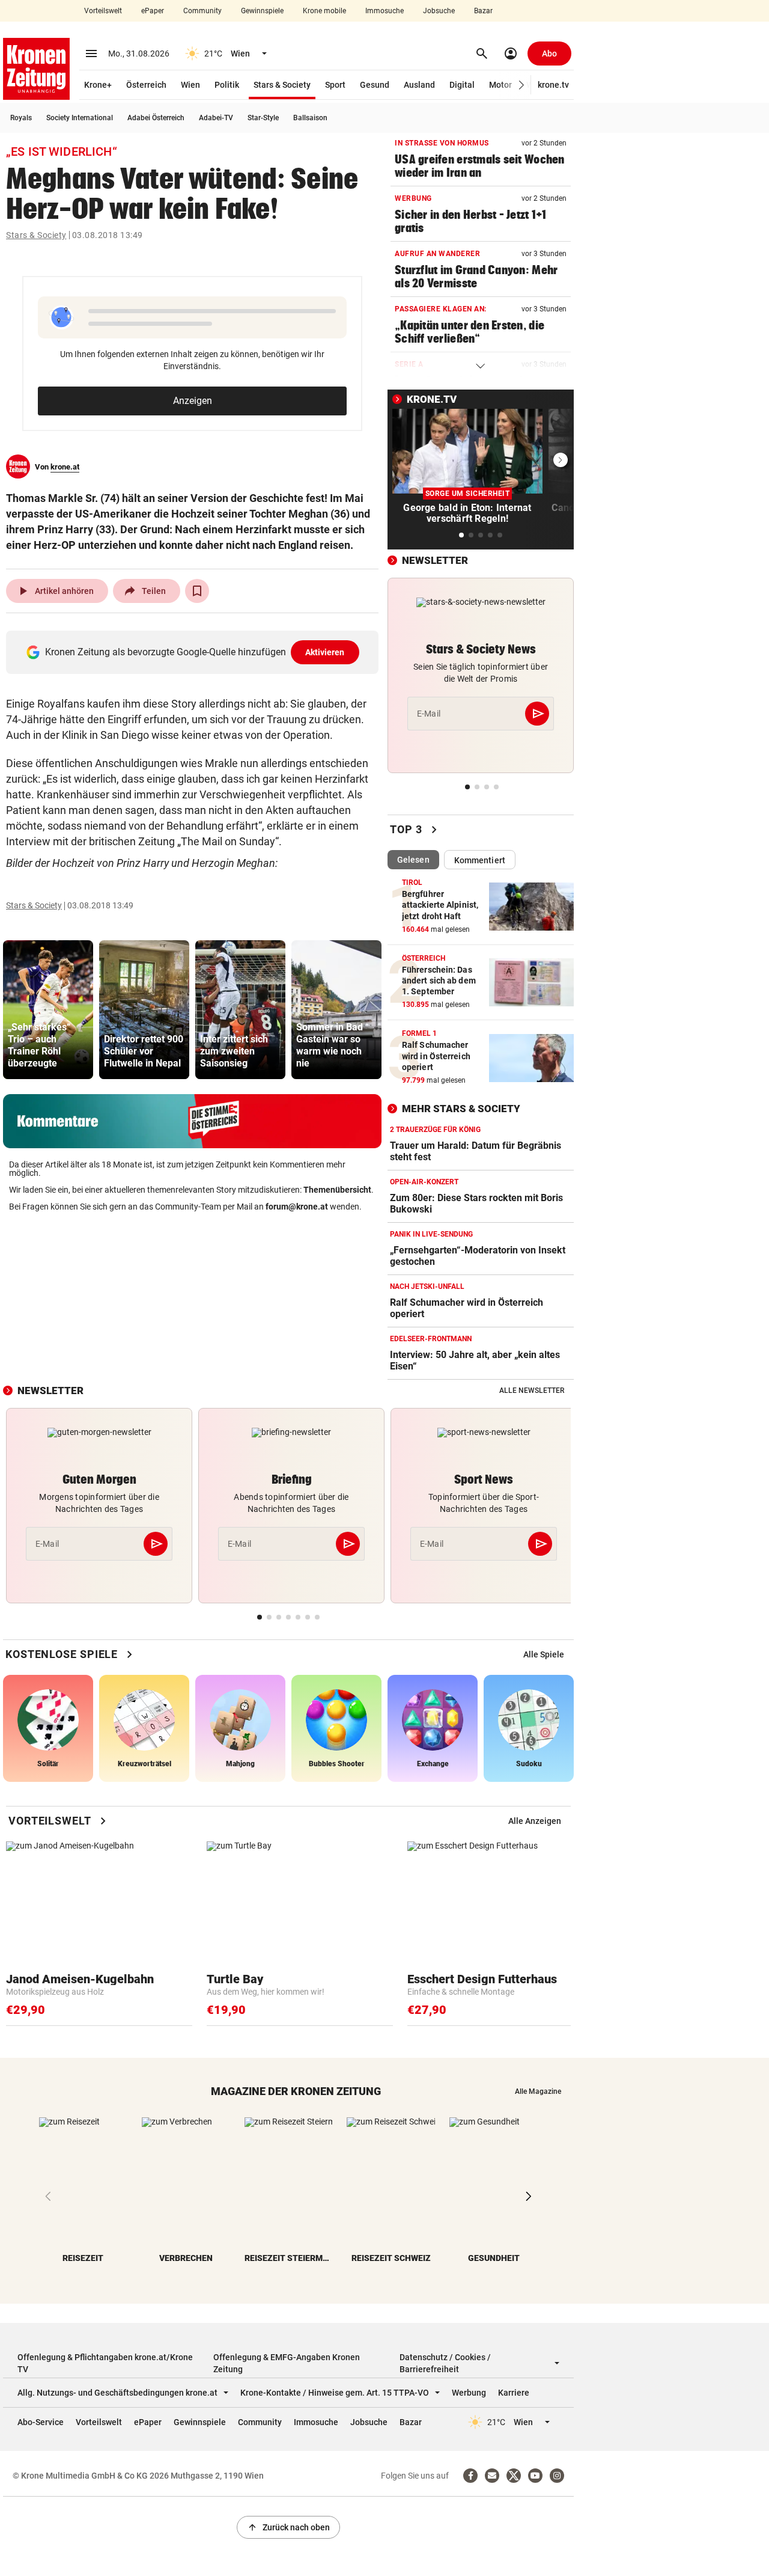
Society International (80, 118)
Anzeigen (193, 401)
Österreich (146, 85)
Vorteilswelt (103, 11)
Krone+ (98, 85)
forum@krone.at (297, 1207)
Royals (21, 118)
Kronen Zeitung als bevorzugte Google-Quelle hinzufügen (195, 652)
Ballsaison (310, 118)
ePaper (153, 11)
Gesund (375, 85)
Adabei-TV (216, 118)
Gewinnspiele (262, 11)
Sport (335, 85)
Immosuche (384, 11)
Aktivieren (325, 652)
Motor (500, 85)
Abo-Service (41, 2422)
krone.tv (553, 85)
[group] (48, 1010)
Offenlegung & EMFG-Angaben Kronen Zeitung (287, 2363)
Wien (190, 85)
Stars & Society (282, 85)
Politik (227, 85)
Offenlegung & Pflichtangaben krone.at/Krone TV (105, 2363)
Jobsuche (439, 11)
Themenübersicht (337, 1190)
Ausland (419, 85)
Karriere (514, 2393)
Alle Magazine (538, 2091)
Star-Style (263, 118)
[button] (522, 85)
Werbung (469, 2393)
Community (202, 11)
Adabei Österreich (156, 118)
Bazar (483, 11)
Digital (462, 85)
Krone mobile (324, 11)
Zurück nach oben (288, 2527)
